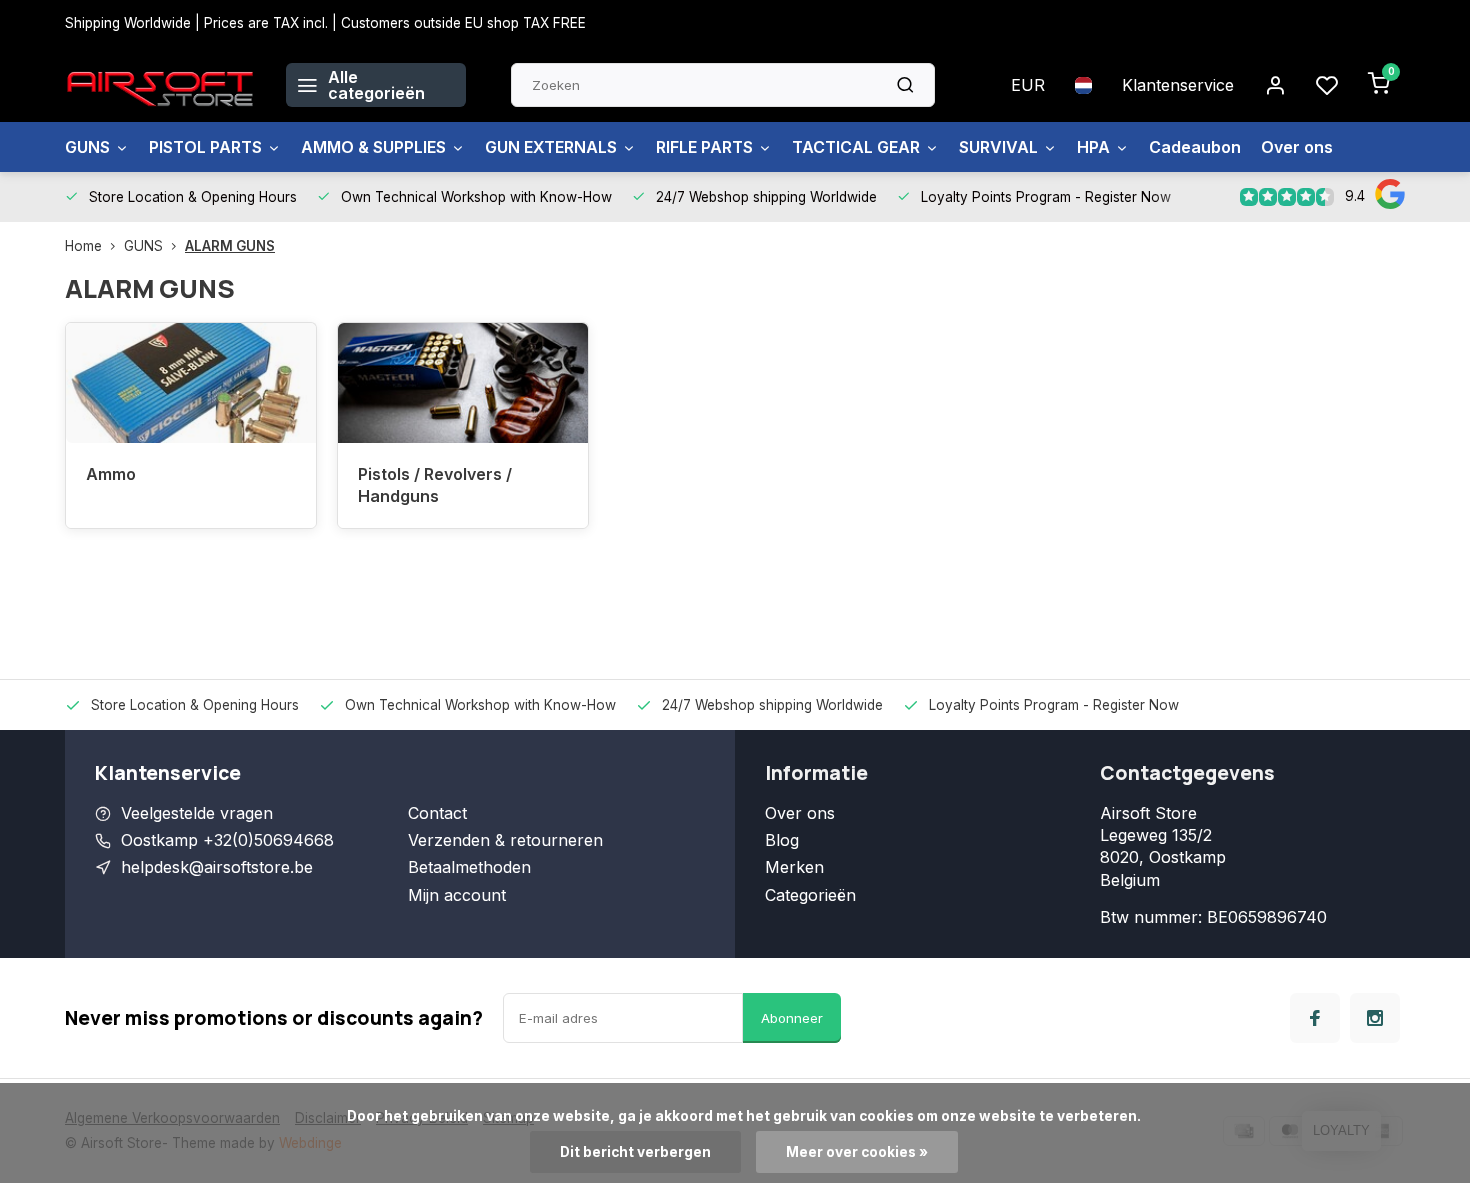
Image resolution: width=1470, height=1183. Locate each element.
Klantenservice (1178, 85)
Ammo (111, 474)
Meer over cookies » (857, 1152)
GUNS (87, 147)
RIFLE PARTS (704, 147)
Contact (437, 813)
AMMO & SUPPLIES (373, 147)
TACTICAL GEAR (856, 147)
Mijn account (457, 895)
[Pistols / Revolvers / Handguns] (463, 383)
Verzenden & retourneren (505, 840)
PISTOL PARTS (205, 147)
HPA (1093, 147)
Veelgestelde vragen (197, 813)
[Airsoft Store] (160, 85)
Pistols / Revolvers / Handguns (435, 485)
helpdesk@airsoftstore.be (217, 867)
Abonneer (792, 1018)
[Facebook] (1315, 1018)
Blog (782, 840)
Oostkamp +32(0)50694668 (227, 840)
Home (83, 246)
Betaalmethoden (469, 867)
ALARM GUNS (230, 246)
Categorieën (810, 895)
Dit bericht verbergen (635, 1152)
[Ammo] (191, 383)
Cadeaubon (1195, 147)
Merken (794, 867)
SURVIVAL (998, 147)
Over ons (1297, 147)
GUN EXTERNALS (551, 147)
